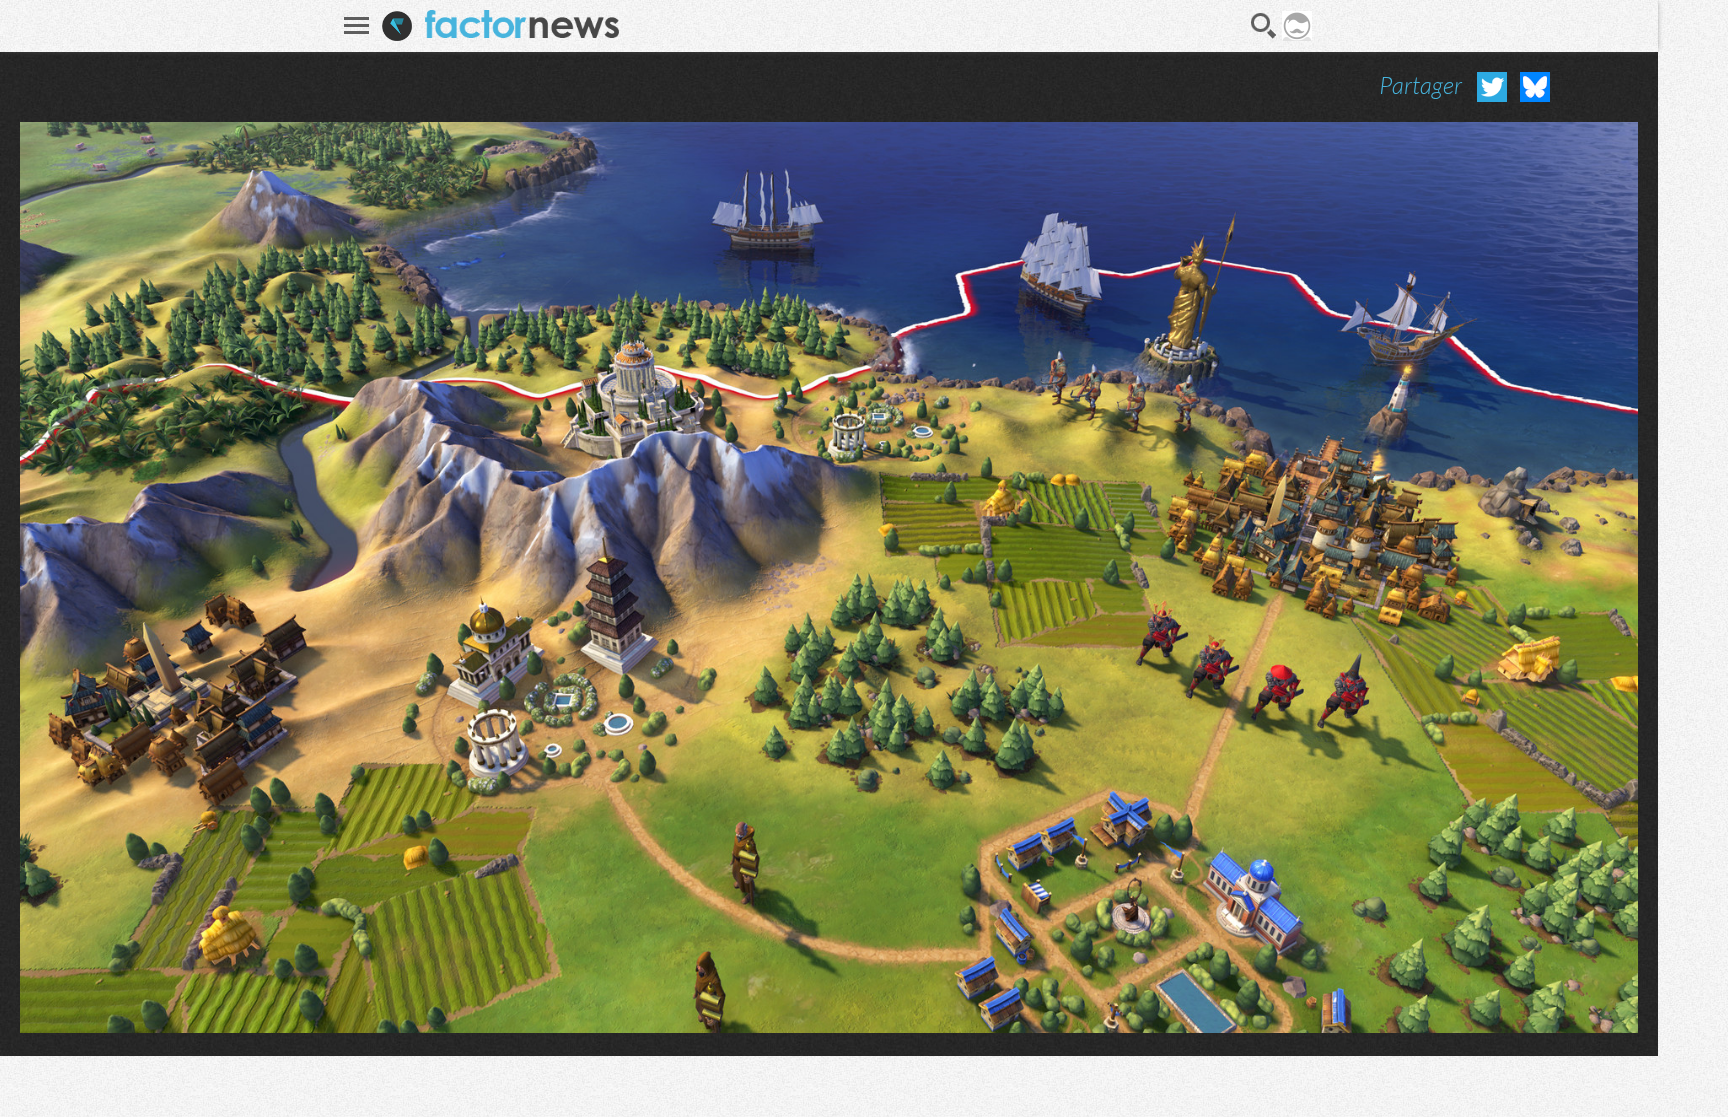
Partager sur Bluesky (1535, 87)
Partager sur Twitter (1492, 87)
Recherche (1264, 26)
